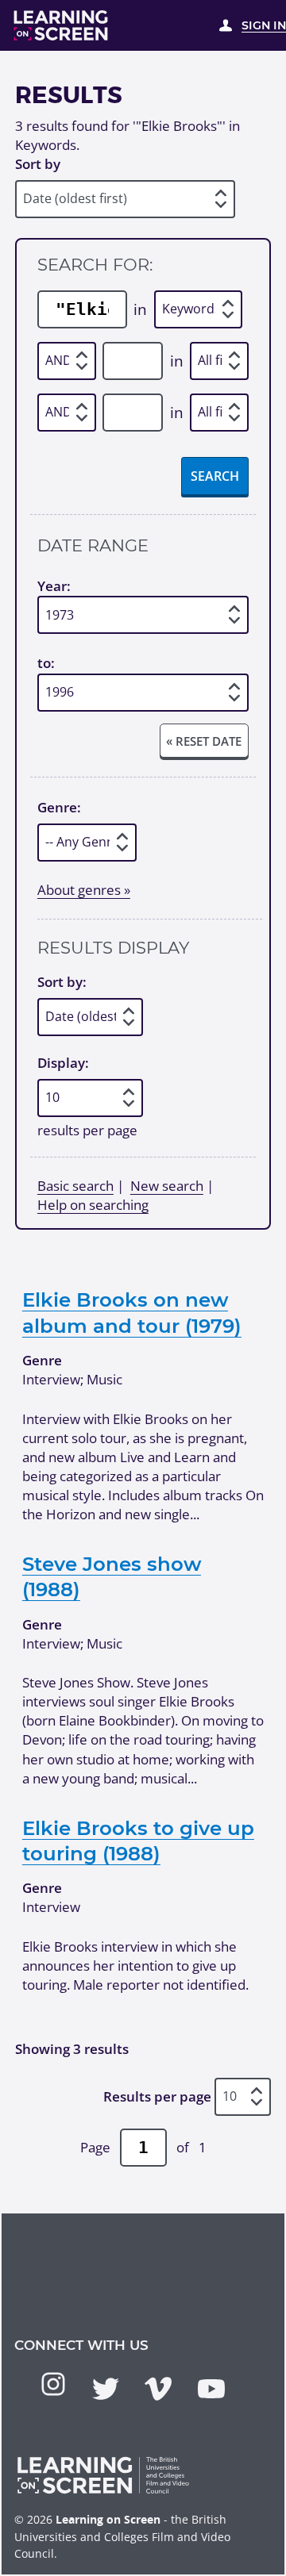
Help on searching (93, 1205)
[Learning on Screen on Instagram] (53, 2384)
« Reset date (204, 741)
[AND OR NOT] (67, 361)
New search (167, 1186)
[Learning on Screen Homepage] (61, 25)
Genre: (59, 807)
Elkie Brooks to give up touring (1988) (138, 1841)
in (140, 309)
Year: (54, 586)
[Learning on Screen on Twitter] (106, 2389)
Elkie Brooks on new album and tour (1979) (132, 1312)
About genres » (84, 890)
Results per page (157, 2096)
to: (46, 664)
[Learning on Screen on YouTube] (211, 2389)
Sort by (38, 164)
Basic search (75, 1186)
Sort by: (62, 982)
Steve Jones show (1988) (112, 1576)
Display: (63, 1063)
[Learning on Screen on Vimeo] (158, 2389)
